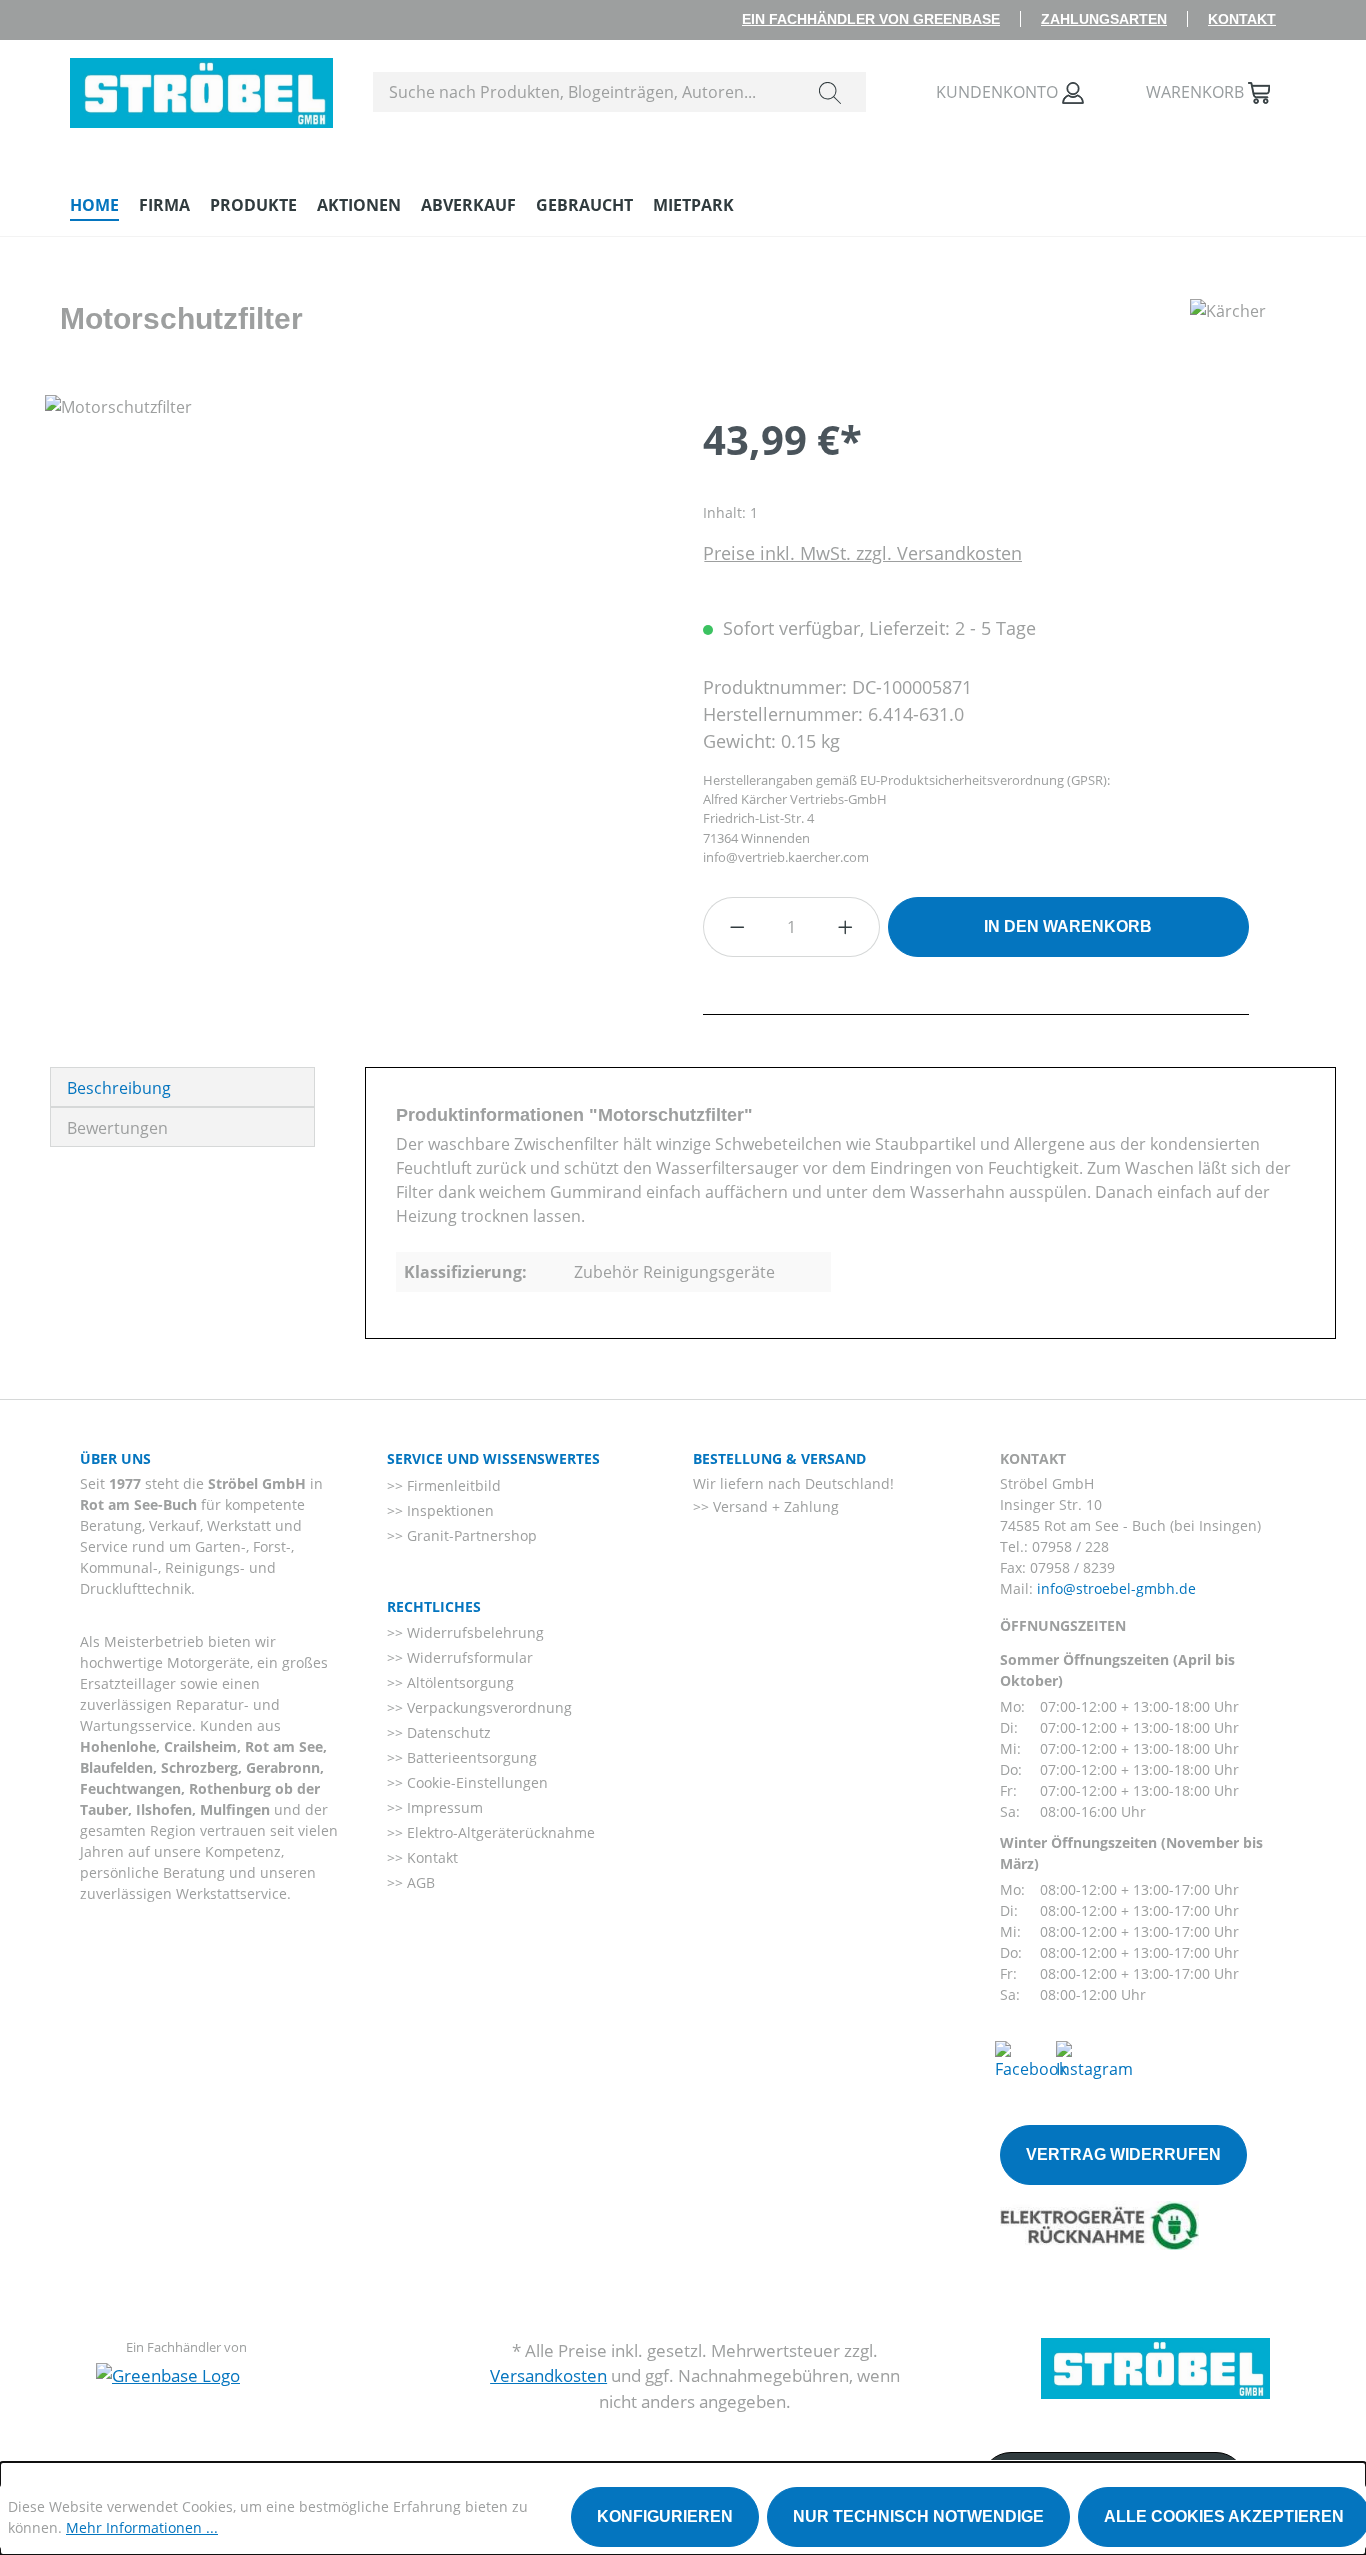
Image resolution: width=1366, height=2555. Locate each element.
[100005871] (353, 610)
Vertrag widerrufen (1123, 2154)
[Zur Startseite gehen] (201, 88)
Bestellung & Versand (779, 1458)
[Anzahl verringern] (737, 927)
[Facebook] (1031, 2059)
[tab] (182, 1087)
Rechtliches (434, 1606)
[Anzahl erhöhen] (846, 927)
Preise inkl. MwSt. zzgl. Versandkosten (862, 553)
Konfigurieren (665, 2516)
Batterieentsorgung (470, 1757)
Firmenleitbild (452, 1485)
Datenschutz (447, 1732)
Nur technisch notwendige (918, 2516)
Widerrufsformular (468, 1657)
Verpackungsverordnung (487, 1707)
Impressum (443, 1807)
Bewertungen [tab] (117, 1128)
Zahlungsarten (1104, 19)
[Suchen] (830, 92)
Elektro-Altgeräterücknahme (499, 1832)
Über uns (115, 1458)
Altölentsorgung (458, 1682)
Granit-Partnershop (470, 1535)
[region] (354, 610)
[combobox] (584, 92)
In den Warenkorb (1068, 926)
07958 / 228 (1070, 1546)
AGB (419, 1882)
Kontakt (1242, 19)
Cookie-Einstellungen (475, 1782)
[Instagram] (1094, 2059)
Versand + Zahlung (774, 1506)
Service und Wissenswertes (493, 1458)
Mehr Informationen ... (142, 2527)
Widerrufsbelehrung (473, 1632)
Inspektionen (448, 1510)
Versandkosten (548, 2375)
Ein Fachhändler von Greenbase (871, 19)
